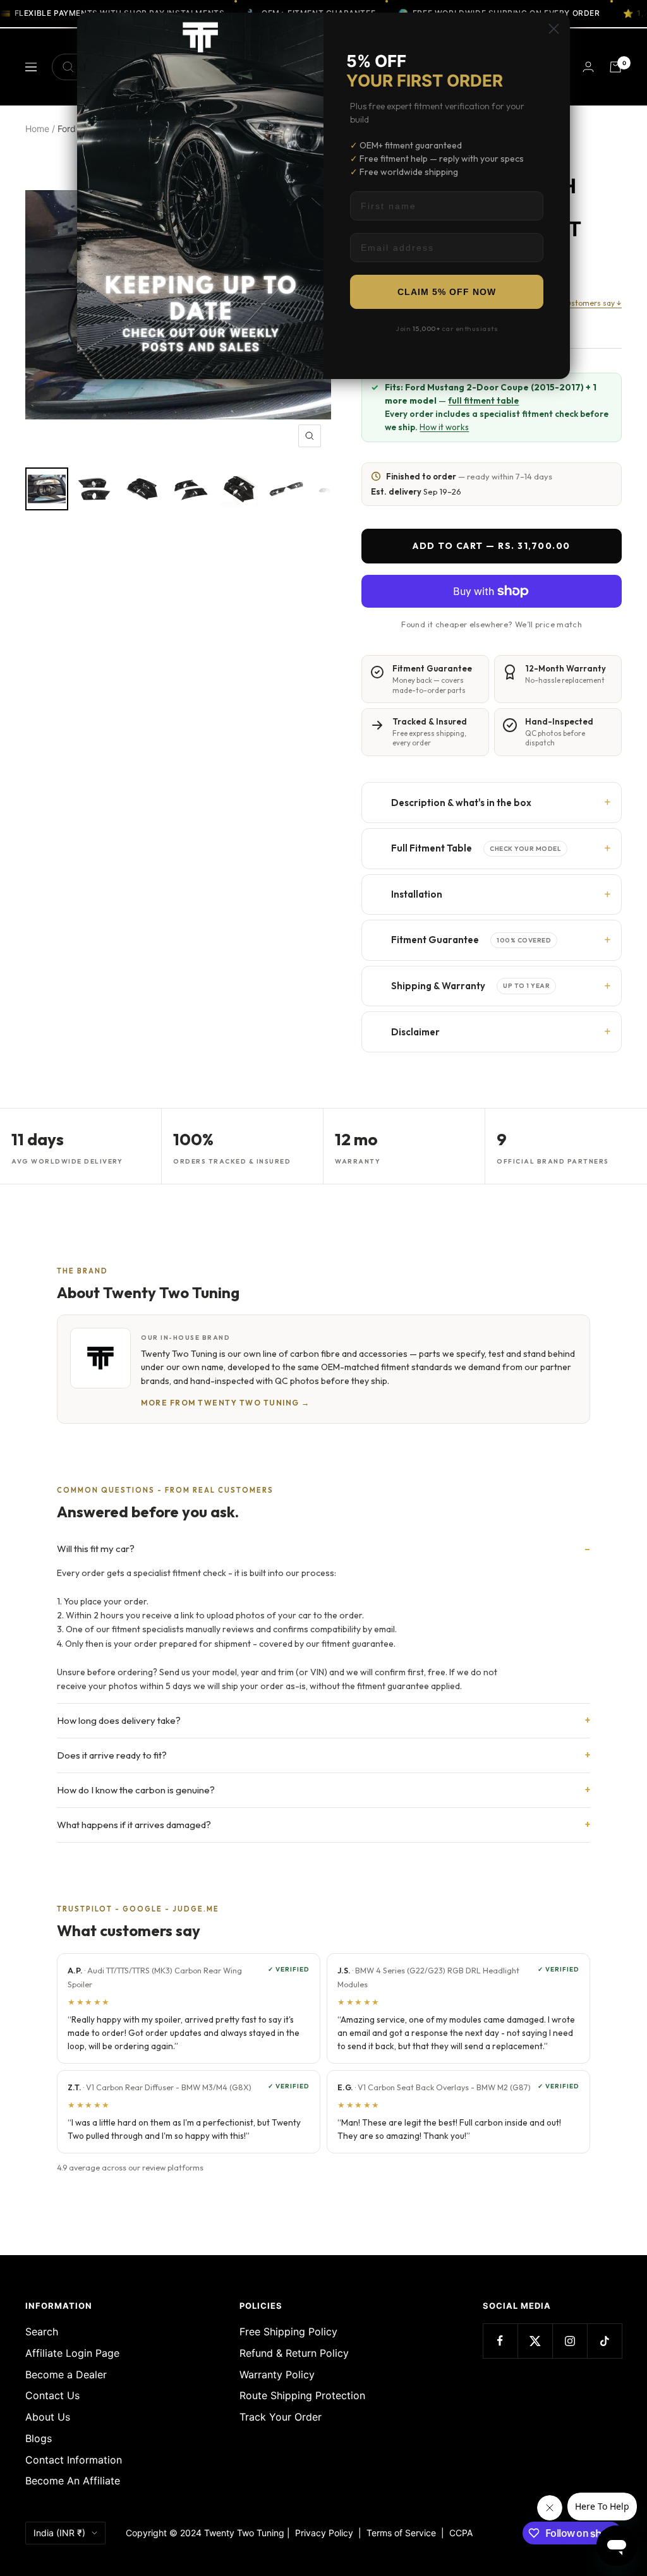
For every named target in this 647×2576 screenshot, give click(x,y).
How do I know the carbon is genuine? (136, 1790)
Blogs (39, 2438)
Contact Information (74, 2460)
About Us (48, 2417)
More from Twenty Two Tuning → (226, 1403)
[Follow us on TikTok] (604, 2341)
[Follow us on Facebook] (500, 2341)
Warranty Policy (277, 2374)
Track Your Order (281, 2417)
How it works (444, 427)
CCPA (458, 2533)
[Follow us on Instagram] (570, 2341)
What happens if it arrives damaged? (134, 1825)
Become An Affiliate (73, 2481)
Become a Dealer (66, 2374)
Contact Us (52, 2395)
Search (42, 2332)
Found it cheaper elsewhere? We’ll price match (492, 624)
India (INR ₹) (59, 2533)
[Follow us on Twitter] (535, 2341)
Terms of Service (404, 2533)
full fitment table (483, 400)
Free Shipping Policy (288, 2332)
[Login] (588, 67)
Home (37, 129)
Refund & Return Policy (294, 2353)
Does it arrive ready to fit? (112, 1755)
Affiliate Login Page (72, 2353)
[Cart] (615, 67)
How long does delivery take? (119, 1720)
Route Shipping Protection (302, 2395)
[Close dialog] (554, 29)
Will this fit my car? (96, 1549)
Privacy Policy (324, 2533)
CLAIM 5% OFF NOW (447, 292)
